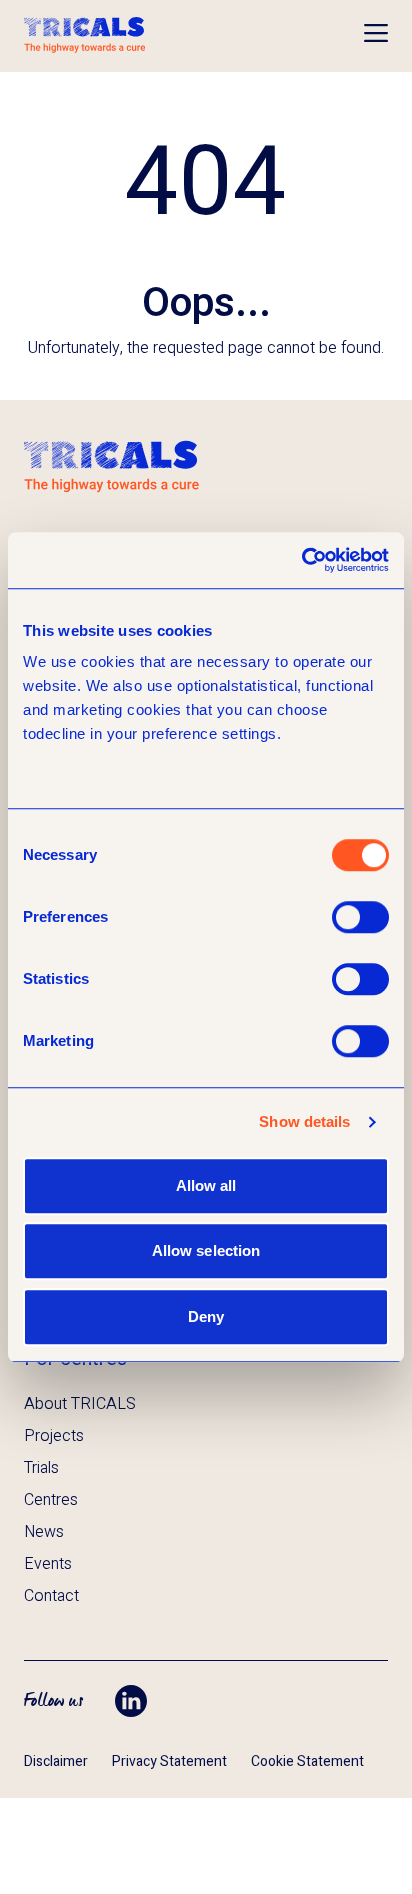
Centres (51, 1500)
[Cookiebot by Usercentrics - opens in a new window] (301, 560)
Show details (304, 1121)
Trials (41, 1468)
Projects (54, 1436)
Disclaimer (56, 1761)
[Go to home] (85, 36)
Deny (206, 1316)
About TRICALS (80, 1404)
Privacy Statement (169, 1761)
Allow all (206, 1185)
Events (48, 1564)
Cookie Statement (307, 1761)
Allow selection (206, 1250)
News (44, 1532)
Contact (51, 1596)
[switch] (360, 917)
